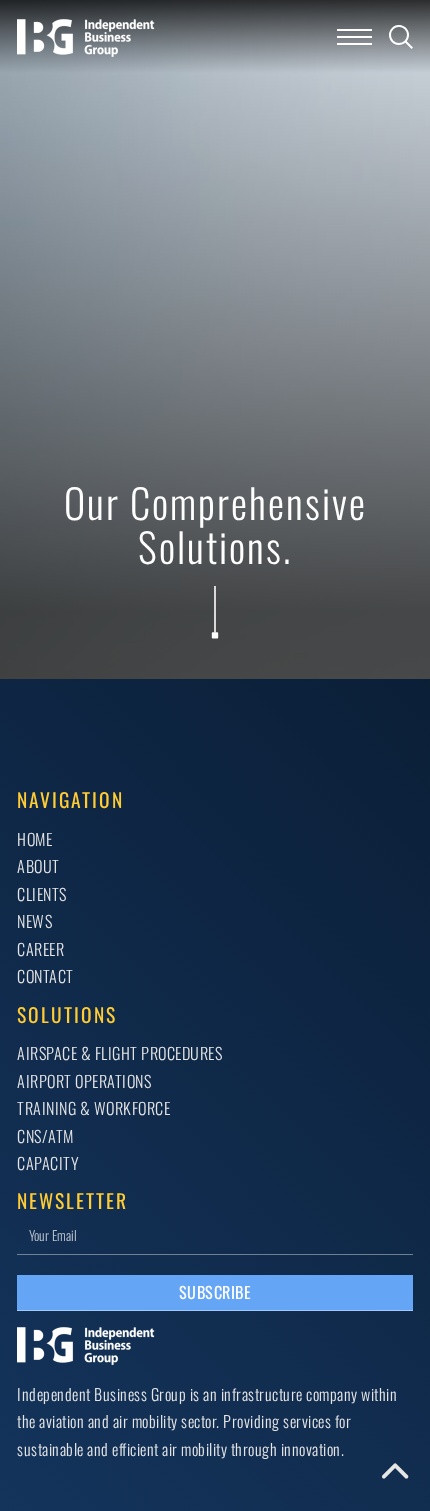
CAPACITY (48, 1163)
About (38, 866)
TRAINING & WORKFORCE (93, 1108)
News (34, 921)
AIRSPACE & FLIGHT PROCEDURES (119, 1053)
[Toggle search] (401, 37)
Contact (45, 976)
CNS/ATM (45, 1136)
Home (34, 839)
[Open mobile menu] (354, 37)
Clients (42, 894)
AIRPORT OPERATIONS (84, 1081)
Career (40, 949)
